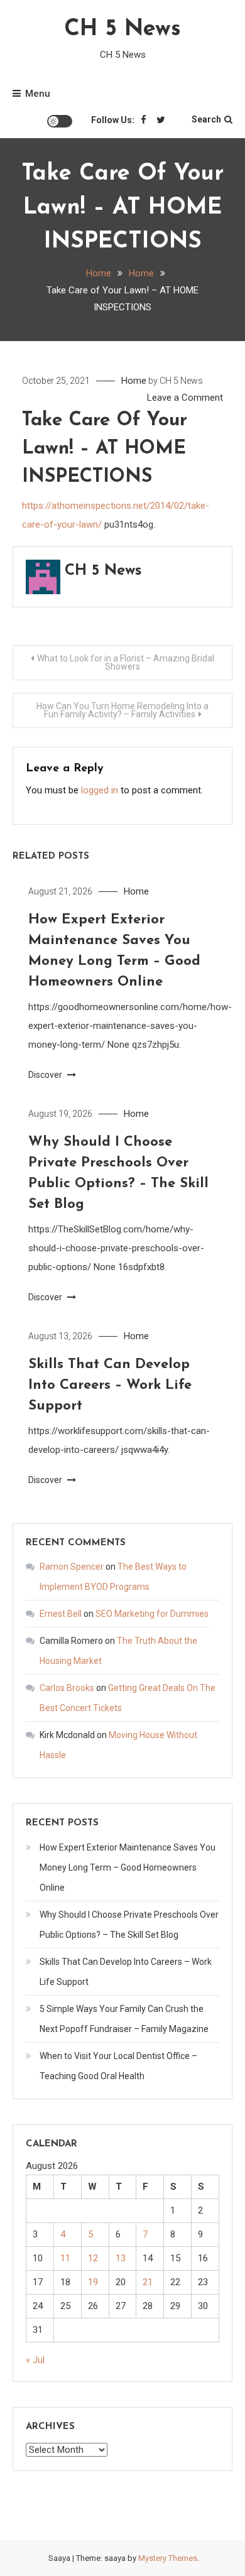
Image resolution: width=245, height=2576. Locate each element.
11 (65, 2258)
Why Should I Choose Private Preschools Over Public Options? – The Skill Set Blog (129, 1925)
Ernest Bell (61, 1614)
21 (148, 2282)
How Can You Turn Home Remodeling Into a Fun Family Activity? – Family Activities (122, 710)
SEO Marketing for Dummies (152, 1614)
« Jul (35, 2360)
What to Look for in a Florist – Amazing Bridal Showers (126, 662)
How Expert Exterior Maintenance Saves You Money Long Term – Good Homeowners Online (128, 1867)
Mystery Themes (168, 2558)
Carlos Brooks (67, 1688)
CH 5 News (122, 30)
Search (206, 119)
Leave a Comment (185, 398)
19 (93, 2282)
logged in (100, 790)
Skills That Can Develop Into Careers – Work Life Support (110, 1385)
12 (93, 2258)
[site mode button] (60, 121)
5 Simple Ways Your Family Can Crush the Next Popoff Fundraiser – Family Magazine (124, 2019)
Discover (46, 1075)
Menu (38, 94)
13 (121, 2258)
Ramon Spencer (72, 1567)
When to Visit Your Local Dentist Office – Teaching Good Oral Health (118, 2066)
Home (134, 381)
